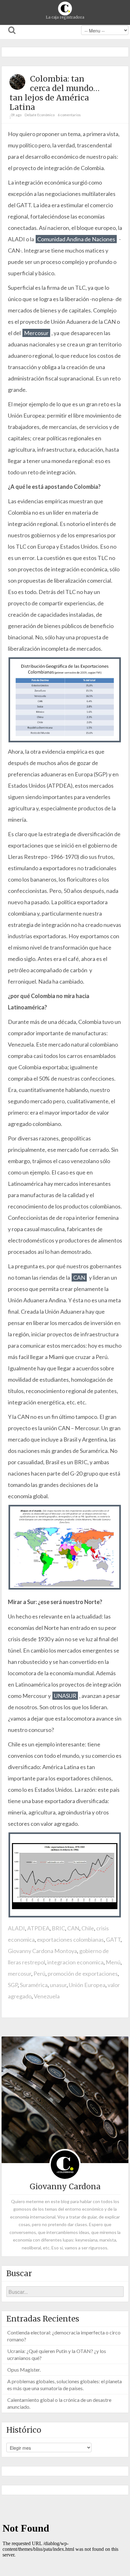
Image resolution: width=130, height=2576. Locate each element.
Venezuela (47, 1996)
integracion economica (75, 1962)
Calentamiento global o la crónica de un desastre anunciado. (59, 2403)
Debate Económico (40, 115)
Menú (113, 1962)
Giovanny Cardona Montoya (42, 1951)
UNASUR (65, 1696)
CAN (79, 1277)
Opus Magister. (24, 2370)
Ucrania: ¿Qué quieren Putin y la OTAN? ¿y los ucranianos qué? (57, 2354)
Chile (88, 1928)
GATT (113, 1939)
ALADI (16, 1928)
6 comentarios (69, 115)
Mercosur (36, 333)
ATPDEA (38, 1928)
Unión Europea (87, 1985)
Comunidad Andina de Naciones (76, 239)
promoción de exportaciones (83, 1973)
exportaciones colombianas (70, 1939)
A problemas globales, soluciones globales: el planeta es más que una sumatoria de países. (65, 2385)
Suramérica (34, 1985)
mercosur (20, 1973)
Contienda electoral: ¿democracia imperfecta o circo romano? (64, 2336)
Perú (39, 1973)
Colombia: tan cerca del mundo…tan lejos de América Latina (54, 93)
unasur (58, 1985)
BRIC (58, 1928)
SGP (13, 1985)
